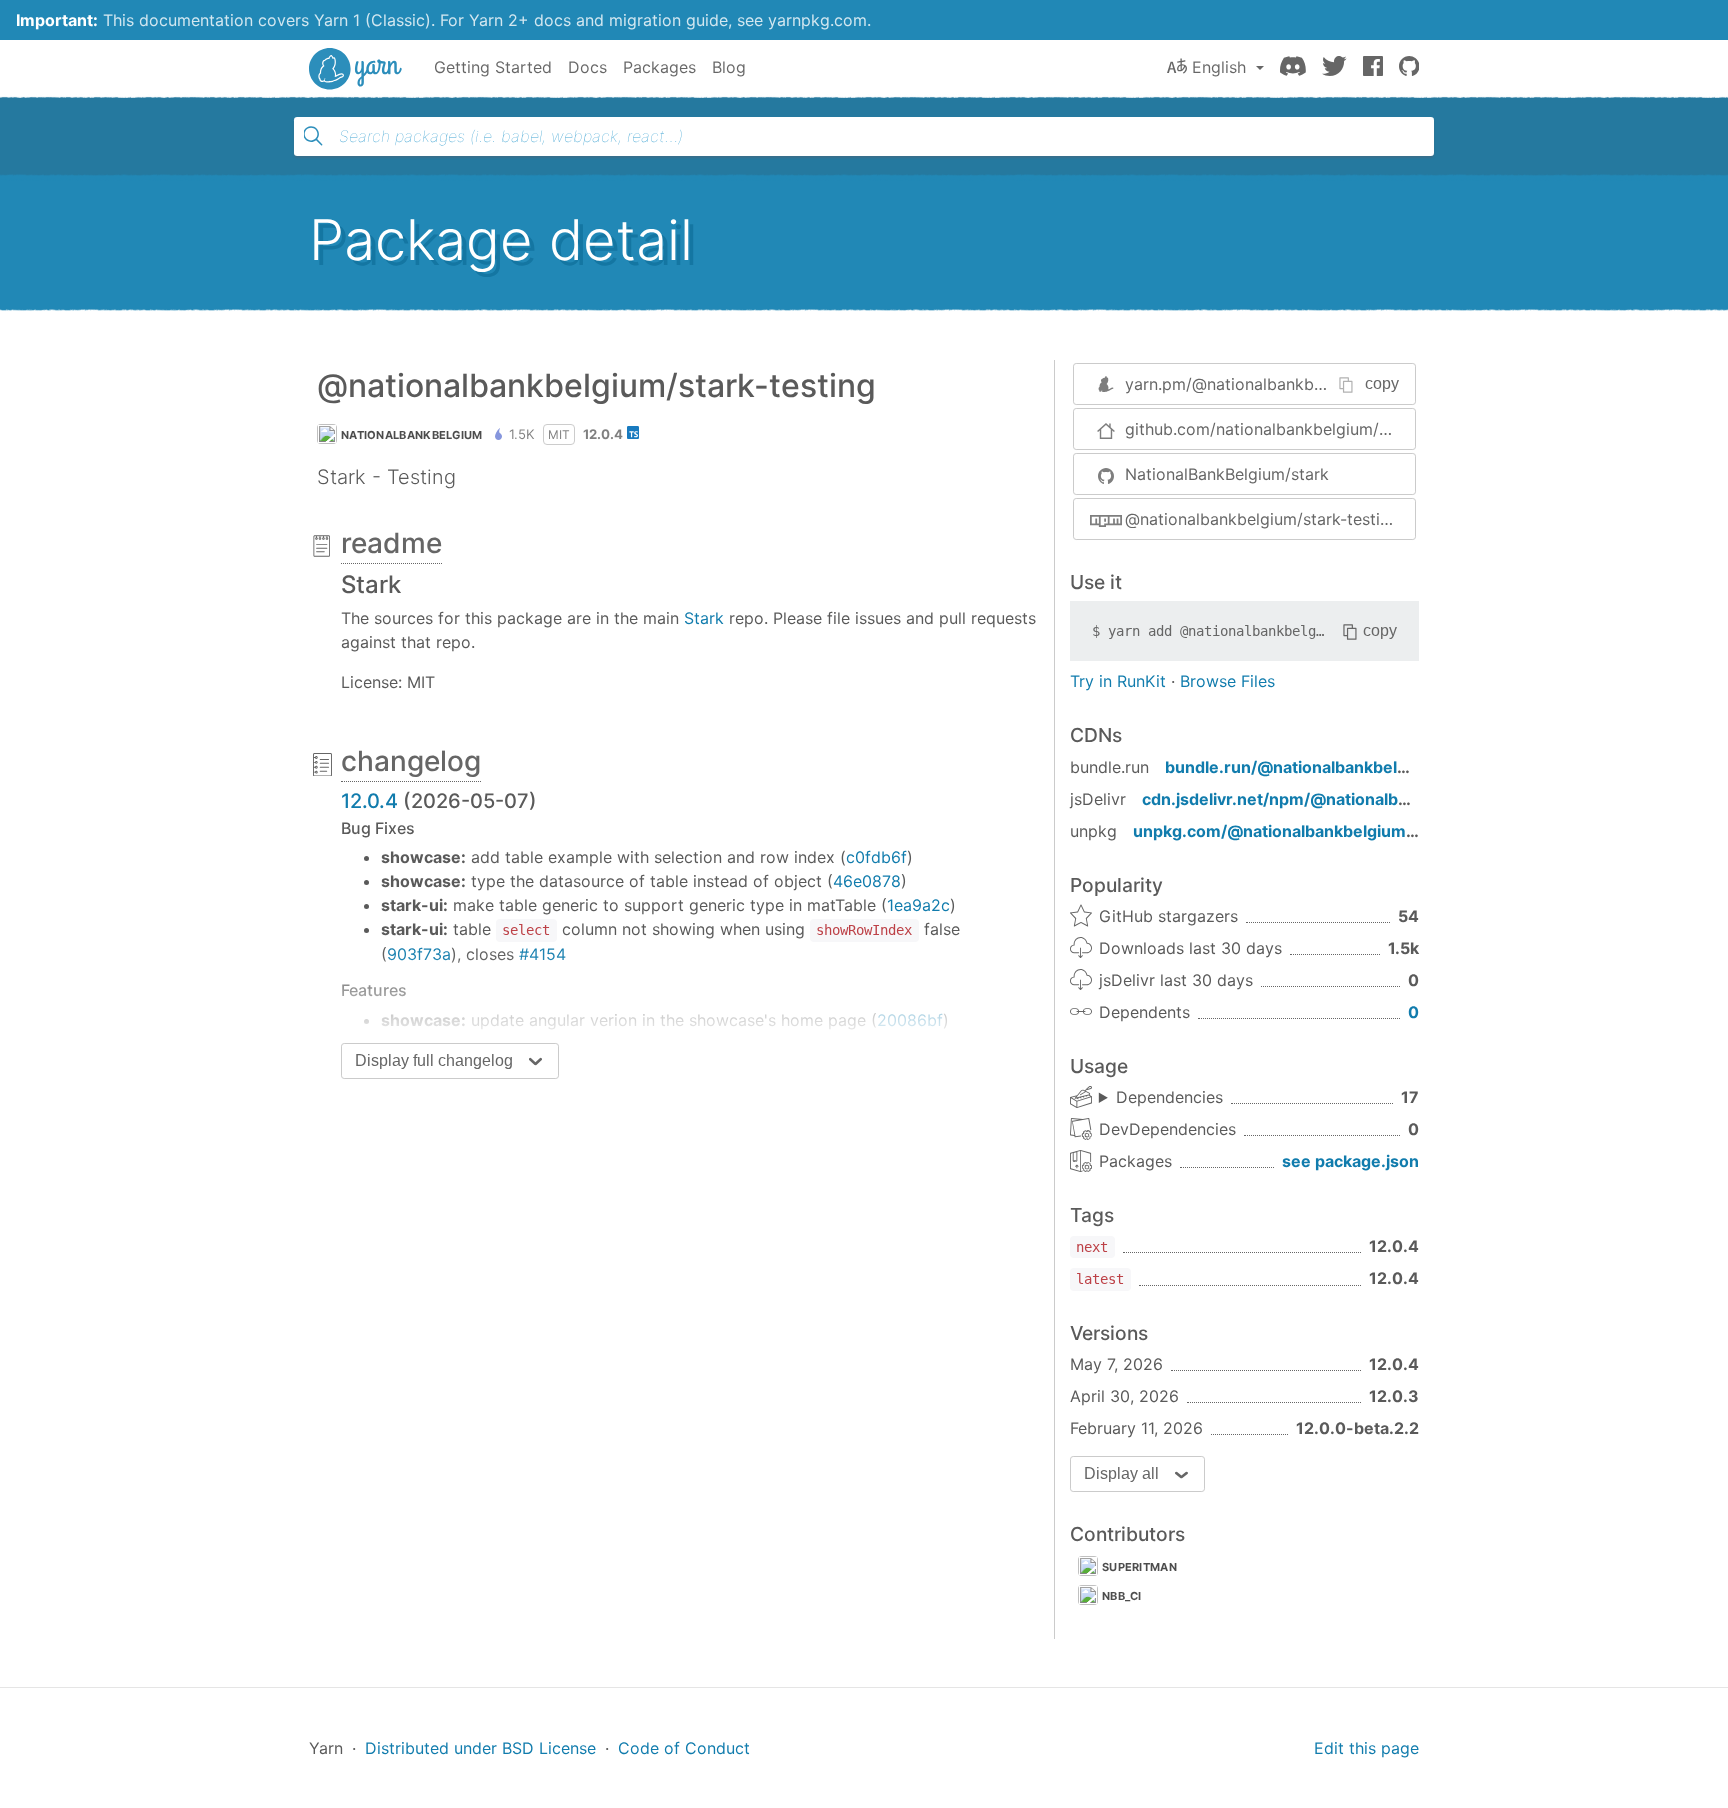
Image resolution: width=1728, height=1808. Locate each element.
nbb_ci (1122, 1596)
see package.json (1350, 1161)
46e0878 (867, 881)
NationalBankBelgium (412, 435)
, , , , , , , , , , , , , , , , (1161, 1098)
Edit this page (1366, 1748)
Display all (1121, 1473)
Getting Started (493, 67)
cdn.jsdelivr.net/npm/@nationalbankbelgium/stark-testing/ (1373, 799)
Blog (729, 67)
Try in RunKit (1118, 681)
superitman (1139, 1567)
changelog (411, 761)
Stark (704, 618)
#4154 (542, 954)
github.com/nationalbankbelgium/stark (1270, 429)
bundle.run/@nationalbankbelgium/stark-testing (1355, 767)
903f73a (419, 954)
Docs (587, 67)
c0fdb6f (876, 857)
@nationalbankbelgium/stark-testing (1262, 519)
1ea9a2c (918, 905)
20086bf (910, 1020)
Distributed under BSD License (480, 1748)
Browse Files (1227, 681)
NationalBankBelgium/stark (1227, 474)
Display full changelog (434, 1060)
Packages (659, 67)
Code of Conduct (684, 1748)
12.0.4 (369, 801)
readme (391, 543)
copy (1382, 383)
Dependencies (1169, 1097)
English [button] (1219, 67)
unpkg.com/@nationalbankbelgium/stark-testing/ (1327, 831)
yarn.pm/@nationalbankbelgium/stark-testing (1295, 384)
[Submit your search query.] (313, 136)
